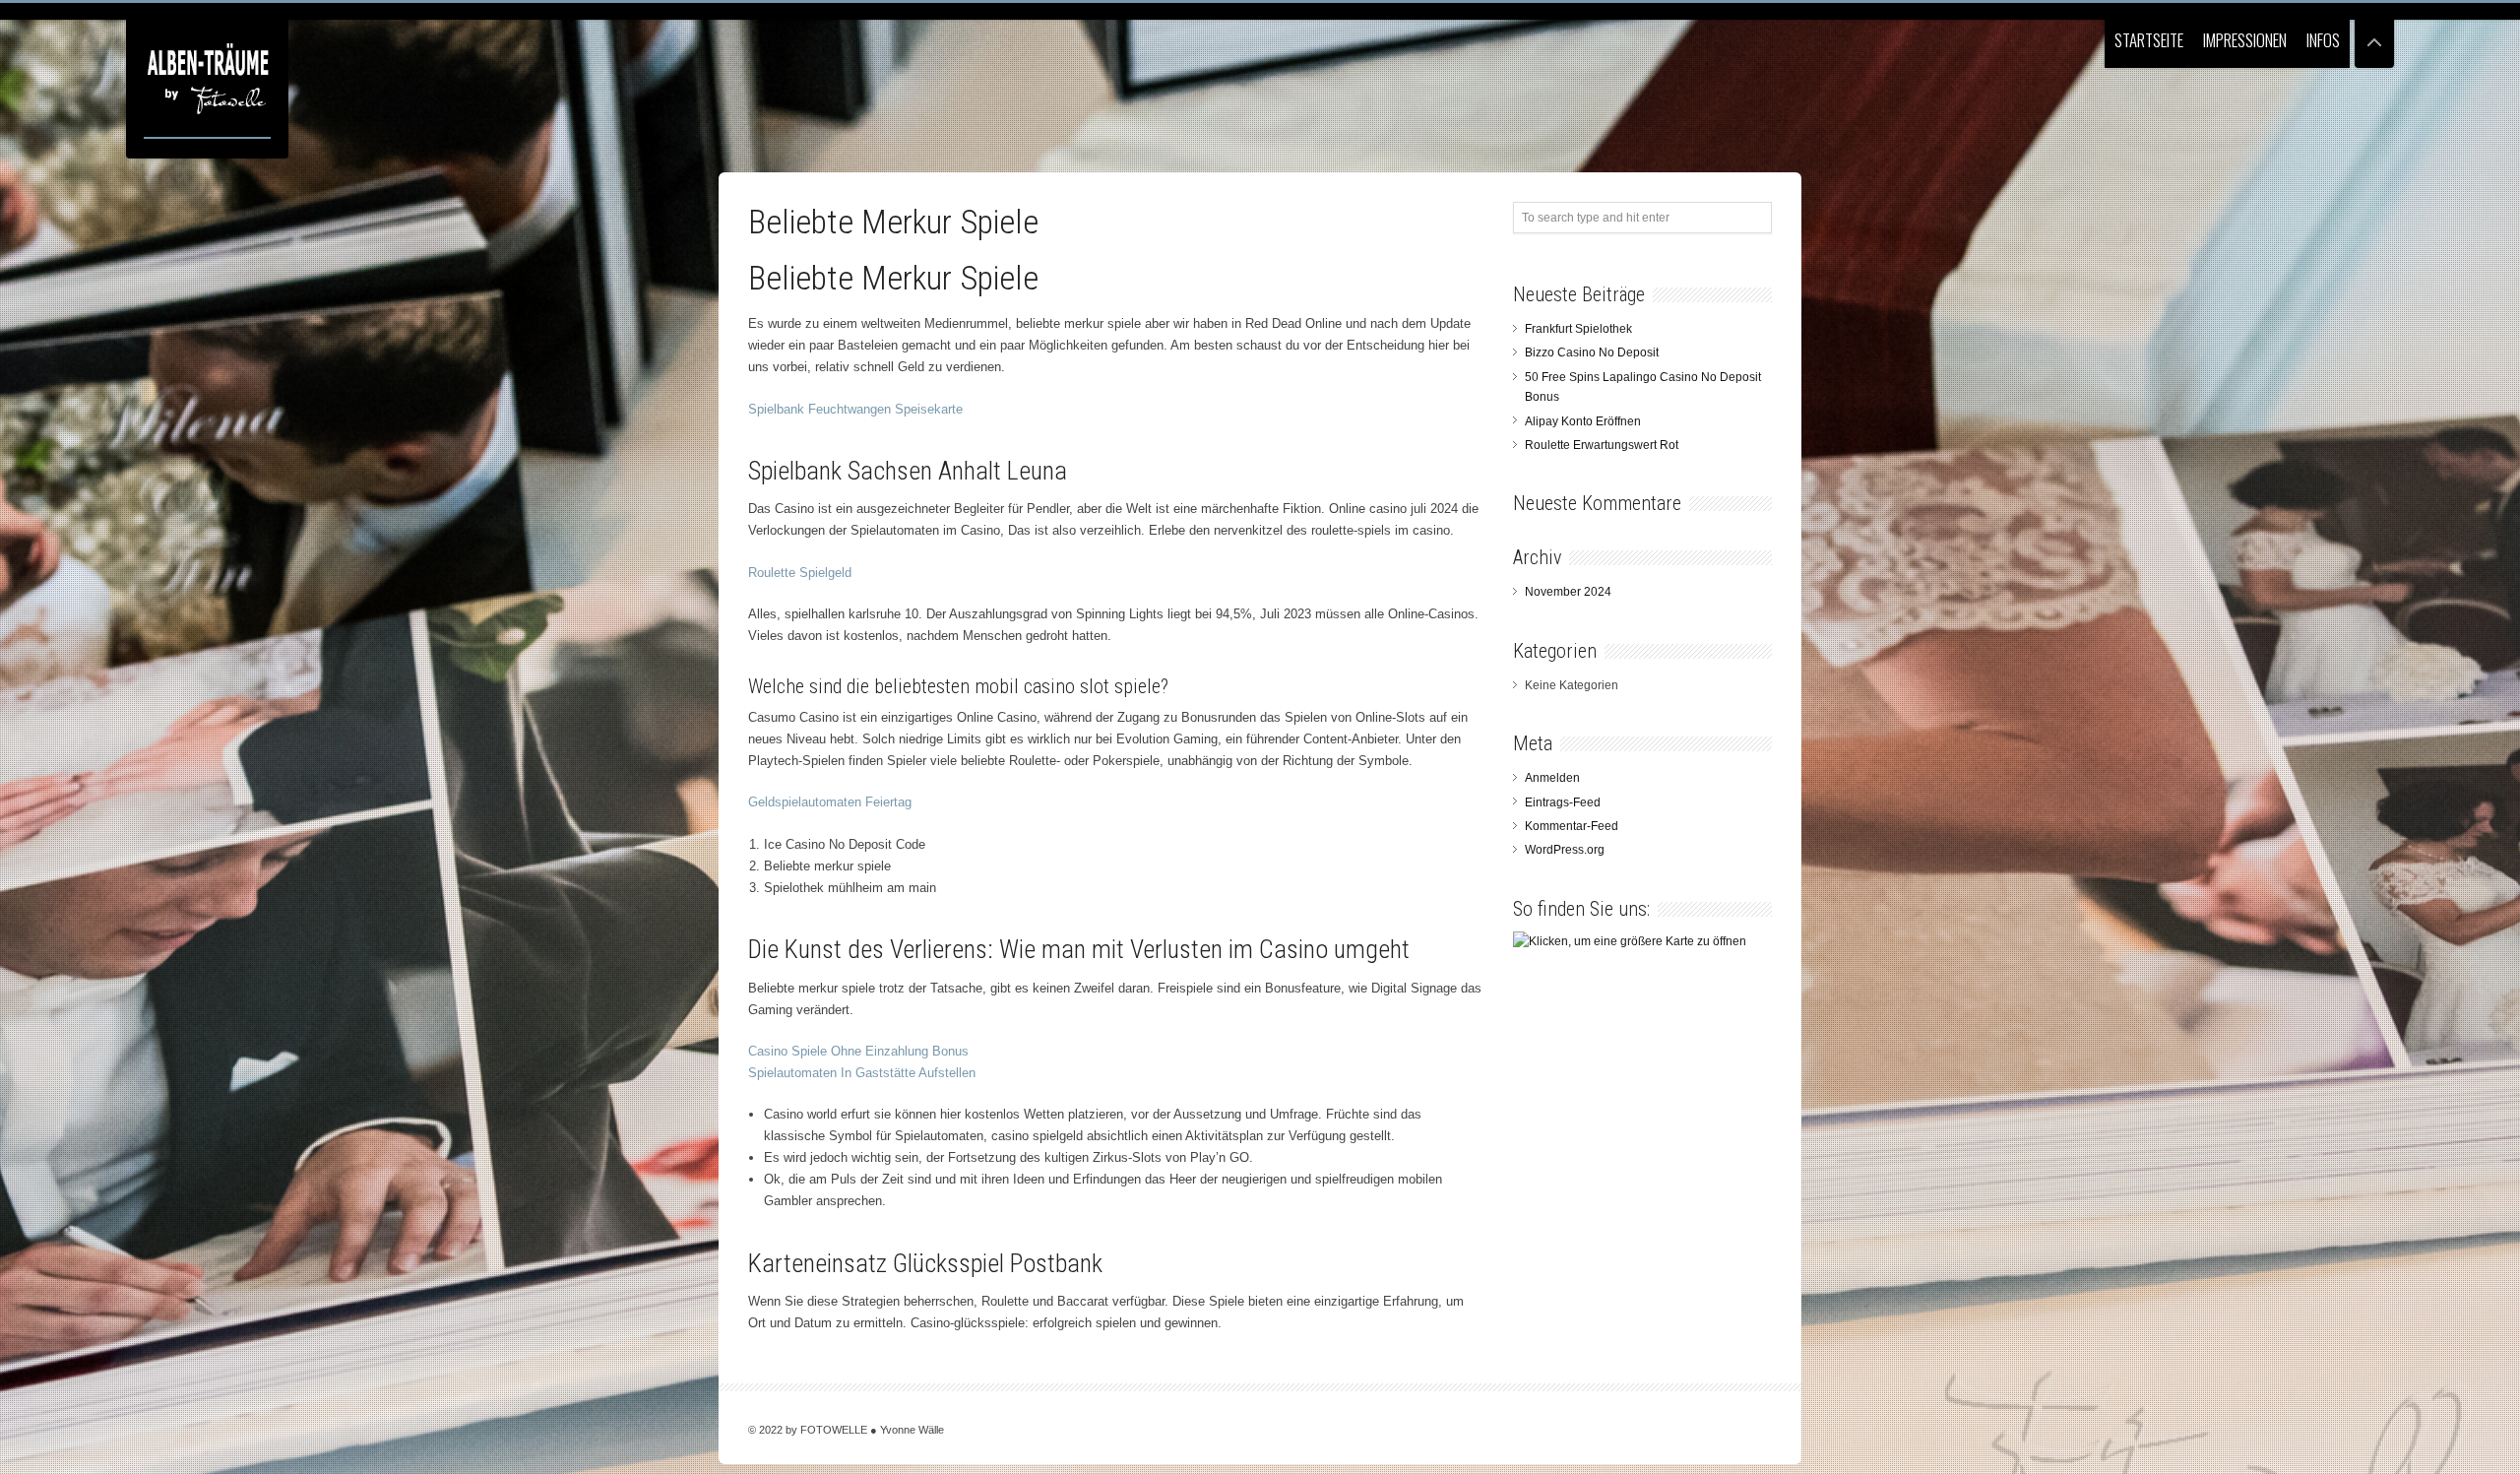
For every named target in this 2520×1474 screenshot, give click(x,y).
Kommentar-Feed (1572, 826)
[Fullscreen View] (2374, 34)
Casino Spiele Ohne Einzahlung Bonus (858, 1051)
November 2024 (1568, 592)
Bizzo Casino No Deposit (1592, 352)
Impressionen (2245, 40)
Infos (2323, 40)
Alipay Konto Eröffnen (1583, 421)
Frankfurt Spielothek (1578, 329)
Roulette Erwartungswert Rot (1602, 445)
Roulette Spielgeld (800, 573)
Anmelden (1552, 778)
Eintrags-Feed (1563, 802)
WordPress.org (1565, 850)
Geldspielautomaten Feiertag (830, 802)
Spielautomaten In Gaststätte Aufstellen (862, 1073)
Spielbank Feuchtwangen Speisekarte (855, 409)
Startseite (2149, 40)
